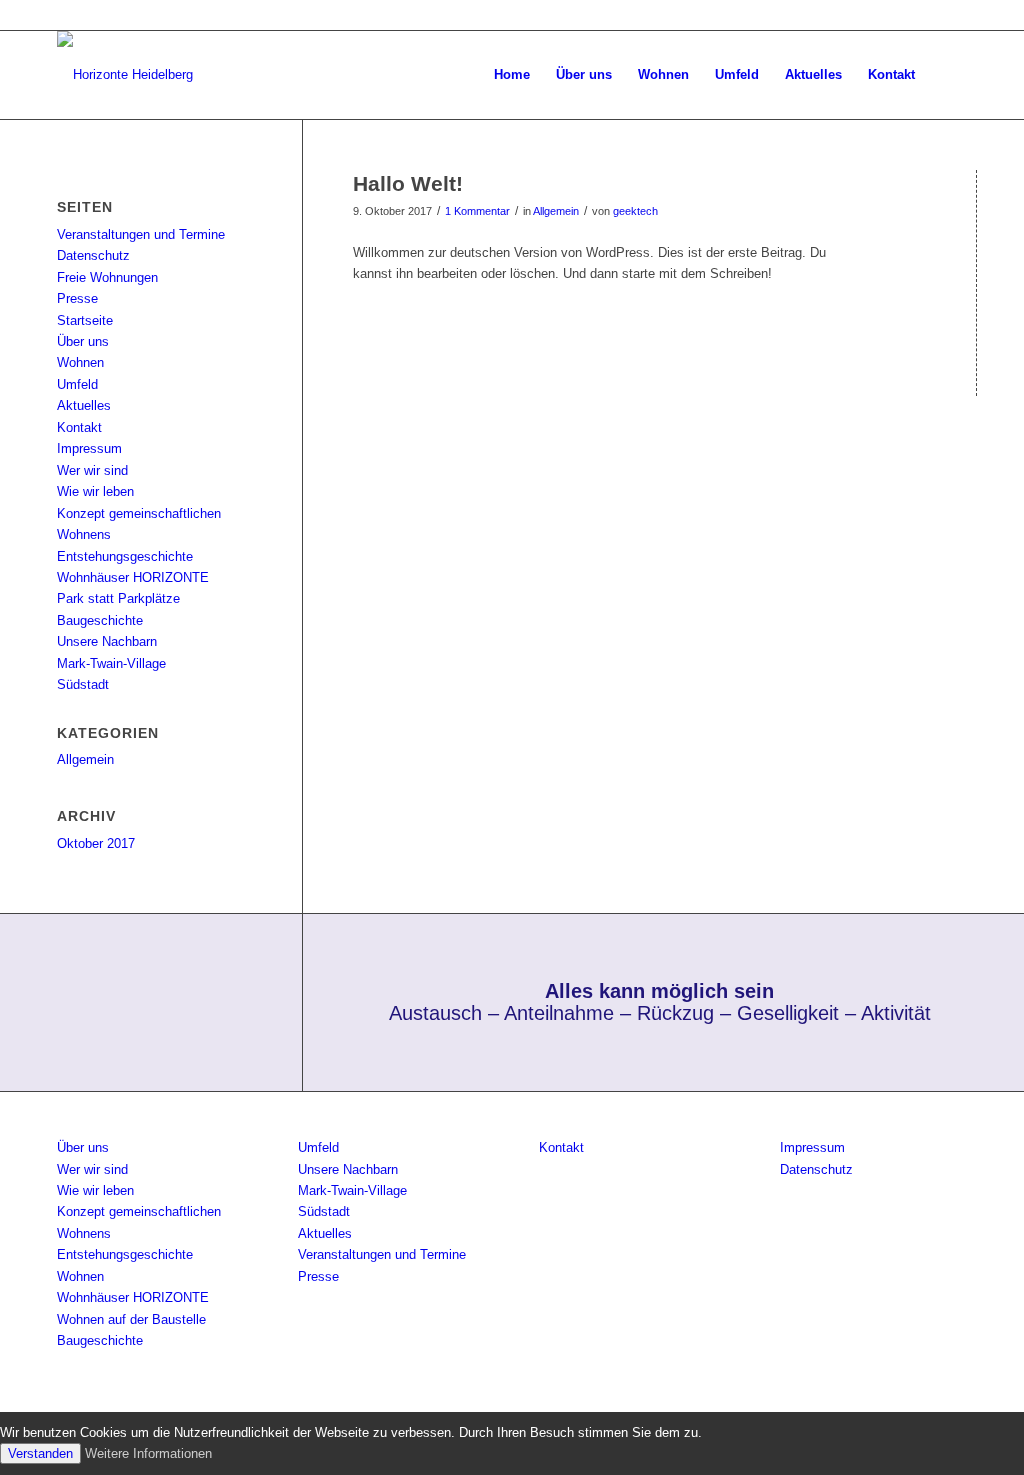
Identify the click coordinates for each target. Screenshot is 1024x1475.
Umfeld (77, 384)
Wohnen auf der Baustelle (131, 1319)
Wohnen (80, 362)
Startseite (85, 320)
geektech (635, 211)
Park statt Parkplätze (118, 598)
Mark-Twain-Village (111, 663)
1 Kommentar (477, 211)
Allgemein (556, 211)
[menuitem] (512, 75)
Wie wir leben (95, 491)
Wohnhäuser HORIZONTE (133, 577)
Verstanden (40, 1453)
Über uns (83, 341)
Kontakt (79, 427)
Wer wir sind (92, 470)
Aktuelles (84, 405)
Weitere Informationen (148, 1453)
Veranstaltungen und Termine (141, 234)
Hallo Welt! (408, 183)
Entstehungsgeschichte (125, 556)
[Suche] (947, 75)
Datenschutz (93, 255)
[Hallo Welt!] (976, 216)
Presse (77, 298)
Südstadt (83, 684)
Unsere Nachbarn (107, 641)
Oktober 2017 (96, 843)
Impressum (89, 448)
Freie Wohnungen (107, 277)
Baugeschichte (100, 620)
